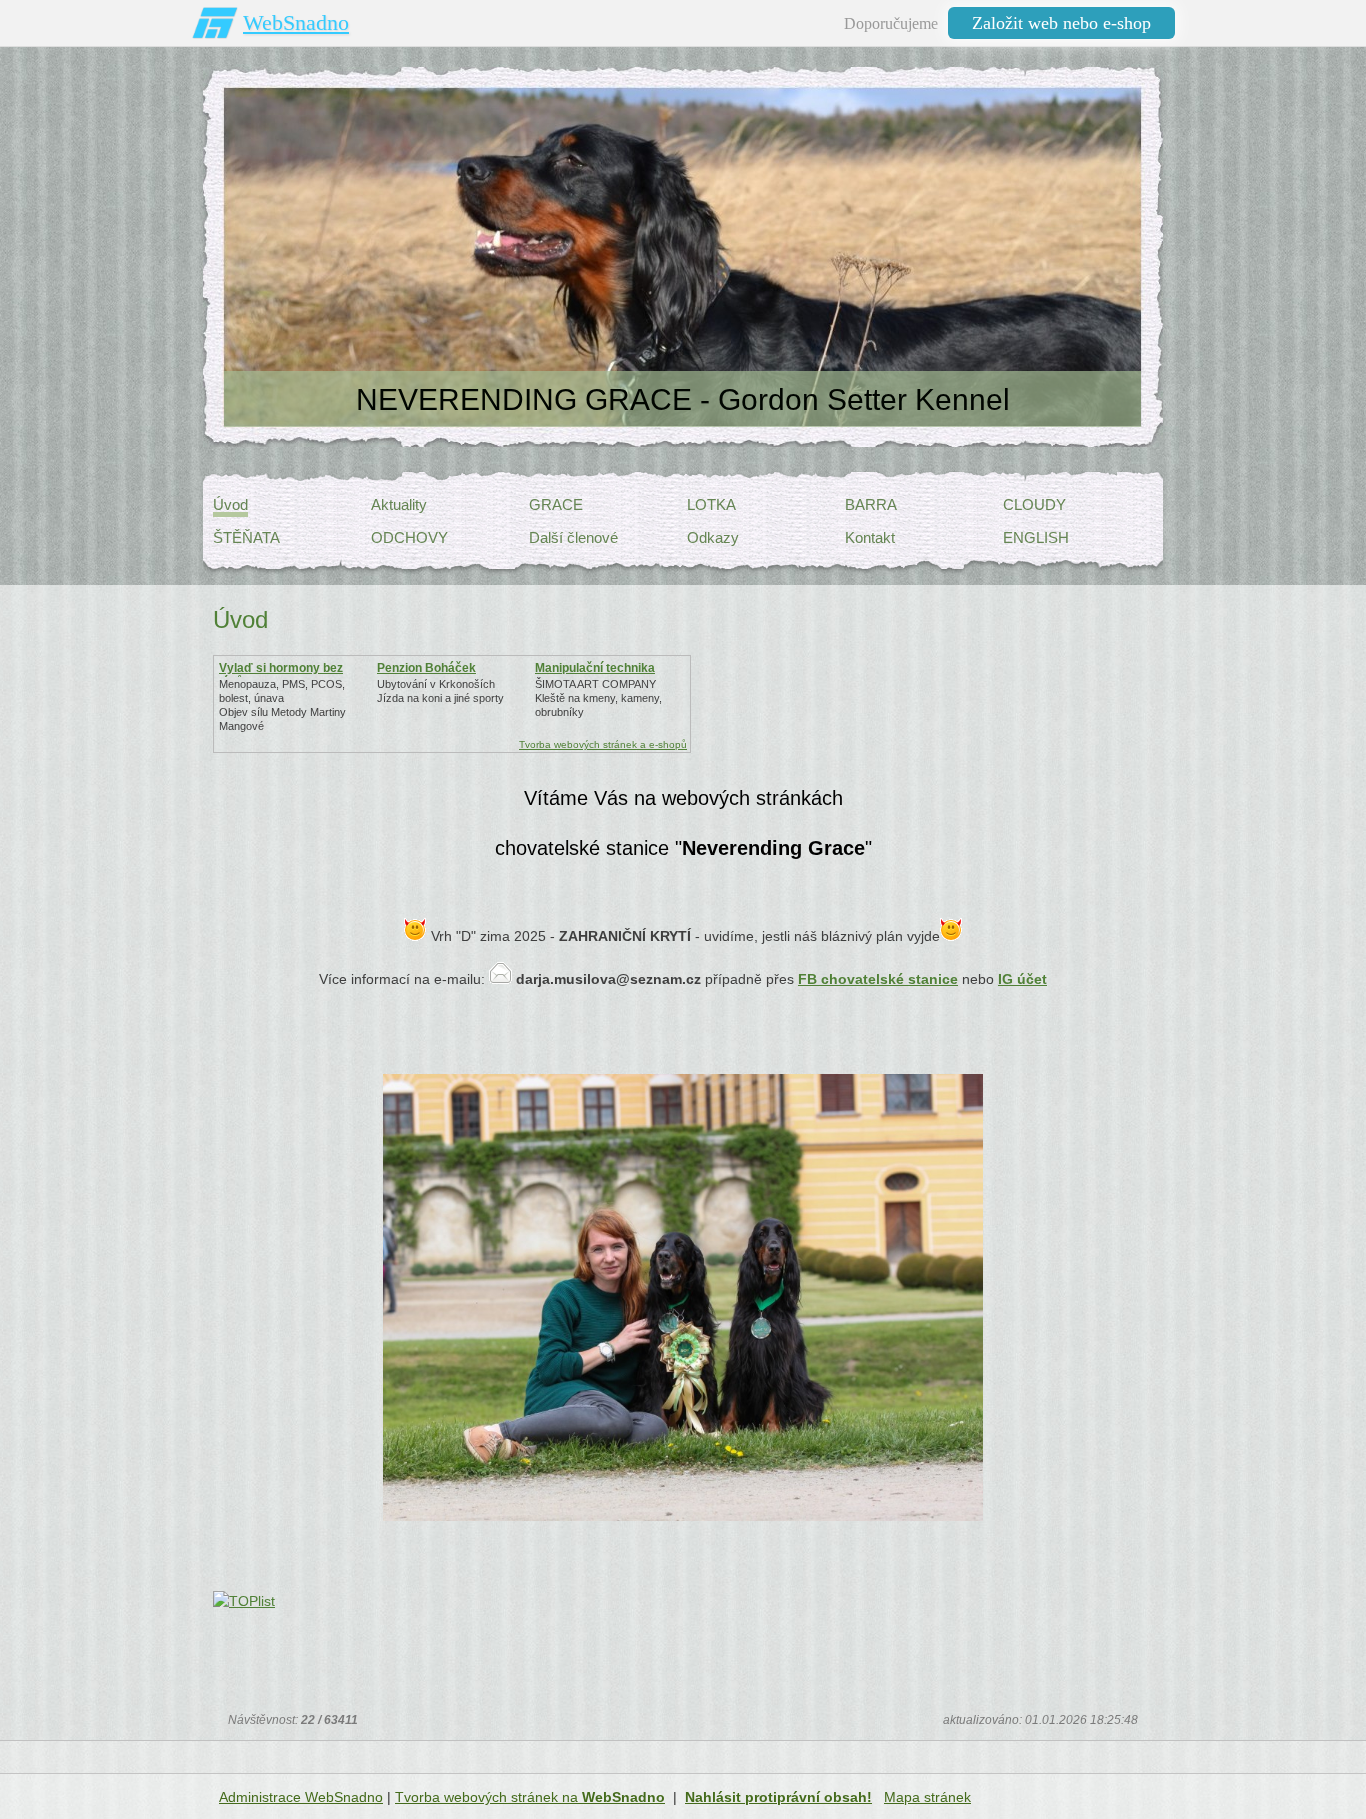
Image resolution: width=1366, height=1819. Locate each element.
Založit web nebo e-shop (1061, 23)
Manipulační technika (595, 668)
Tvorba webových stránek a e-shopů (603, 744)
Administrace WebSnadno (301, 1797)
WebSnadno (296, 22)
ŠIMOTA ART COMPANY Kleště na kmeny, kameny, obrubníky (598, 698)
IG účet (1022, 979)
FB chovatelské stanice (878, 979)
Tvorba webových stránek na (530, 1797)
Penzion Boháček (426, 668)
